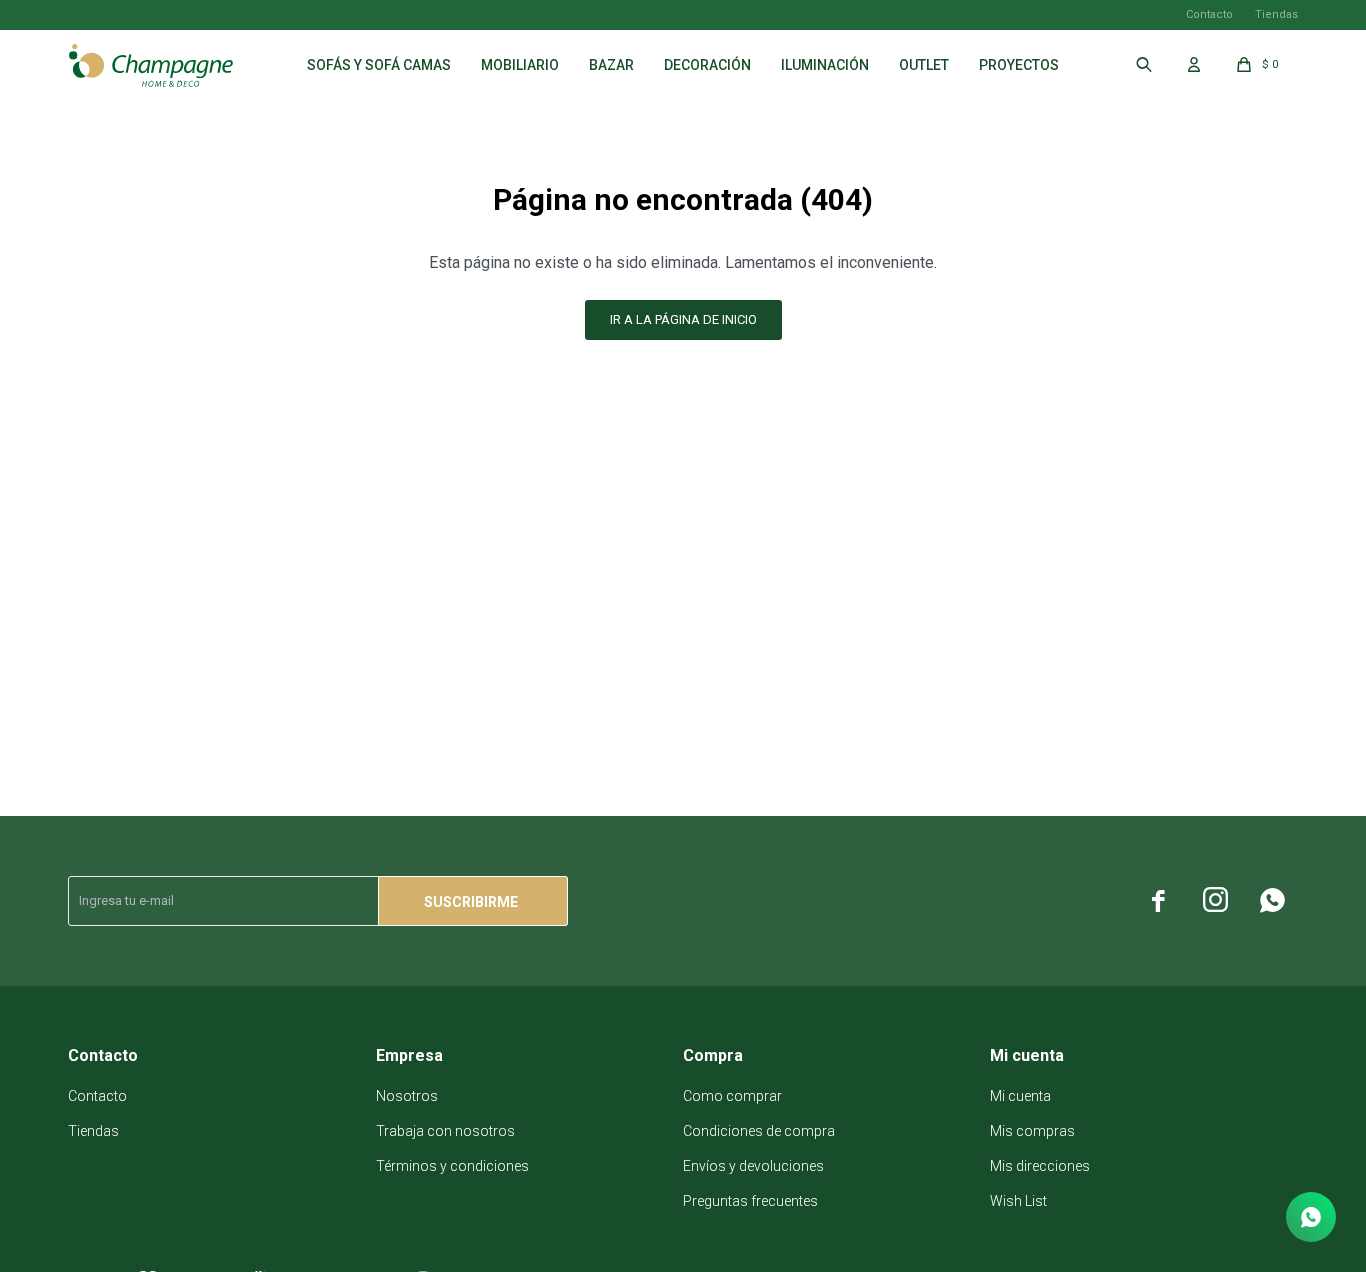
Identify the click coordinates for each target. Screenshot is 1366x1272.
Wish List (1018, 1201)
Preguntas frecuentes (750, 1201)
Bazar (611, 65)
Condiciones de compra (759, 1131)
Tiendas (1276, 14)
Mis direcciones (1040, 1166)
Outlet (924, 65)
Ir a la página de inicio (683, 319)
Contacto (1209, 14)
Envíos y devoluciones (753, 1166)
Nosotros (407, 1096)
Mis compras (1032, 1131)
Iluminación (825, 65)
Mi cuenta (1020, 1096)
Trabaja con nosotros (445, 1131)
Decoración (707, 65)
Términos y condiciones (452, 1166)
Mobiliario (520, 65)
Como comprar (732, 1096)
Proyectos (1019, 65)
